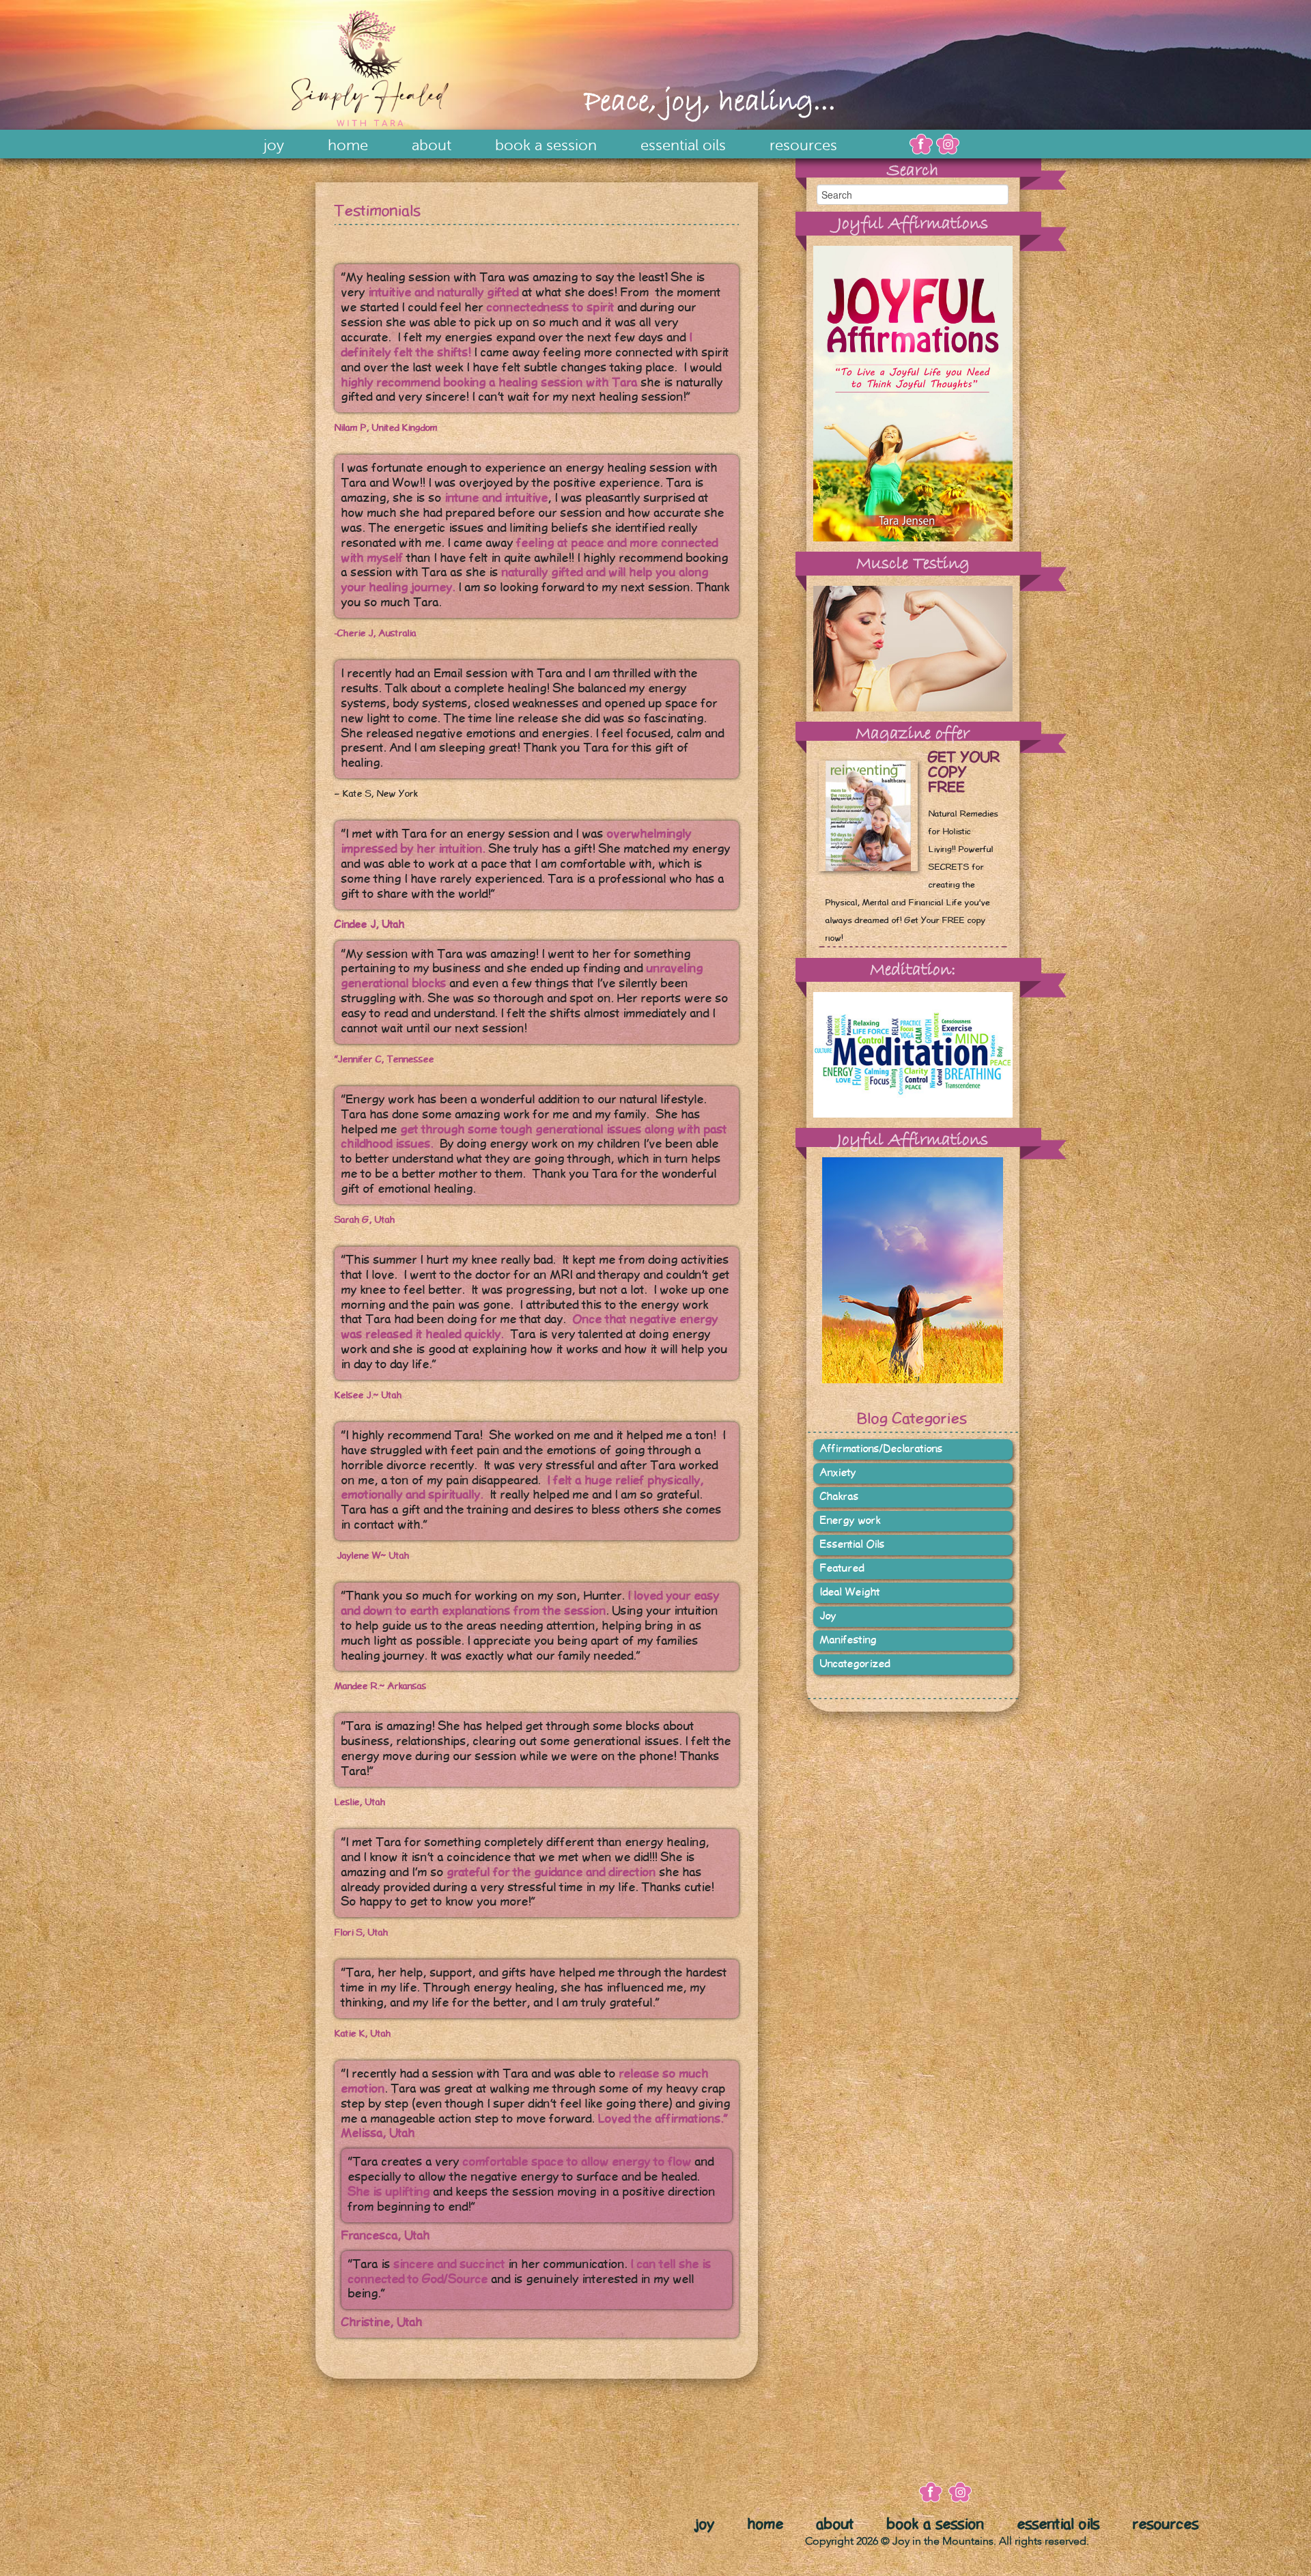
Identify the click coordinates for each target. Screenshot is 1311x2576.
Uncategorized (855, 1664)
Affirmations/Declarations (882, 1449)
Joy (274, 145)
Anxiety (838, 1473)
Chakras (840, 1497)
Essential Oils (683, 145)
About (432, 145)
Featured (842, 1569)
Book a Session (546, 145)
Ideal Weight (850, 1593)
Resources (803, 145)
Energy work (850, 1521)
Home (348, 145)
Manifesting (848, 1640)
